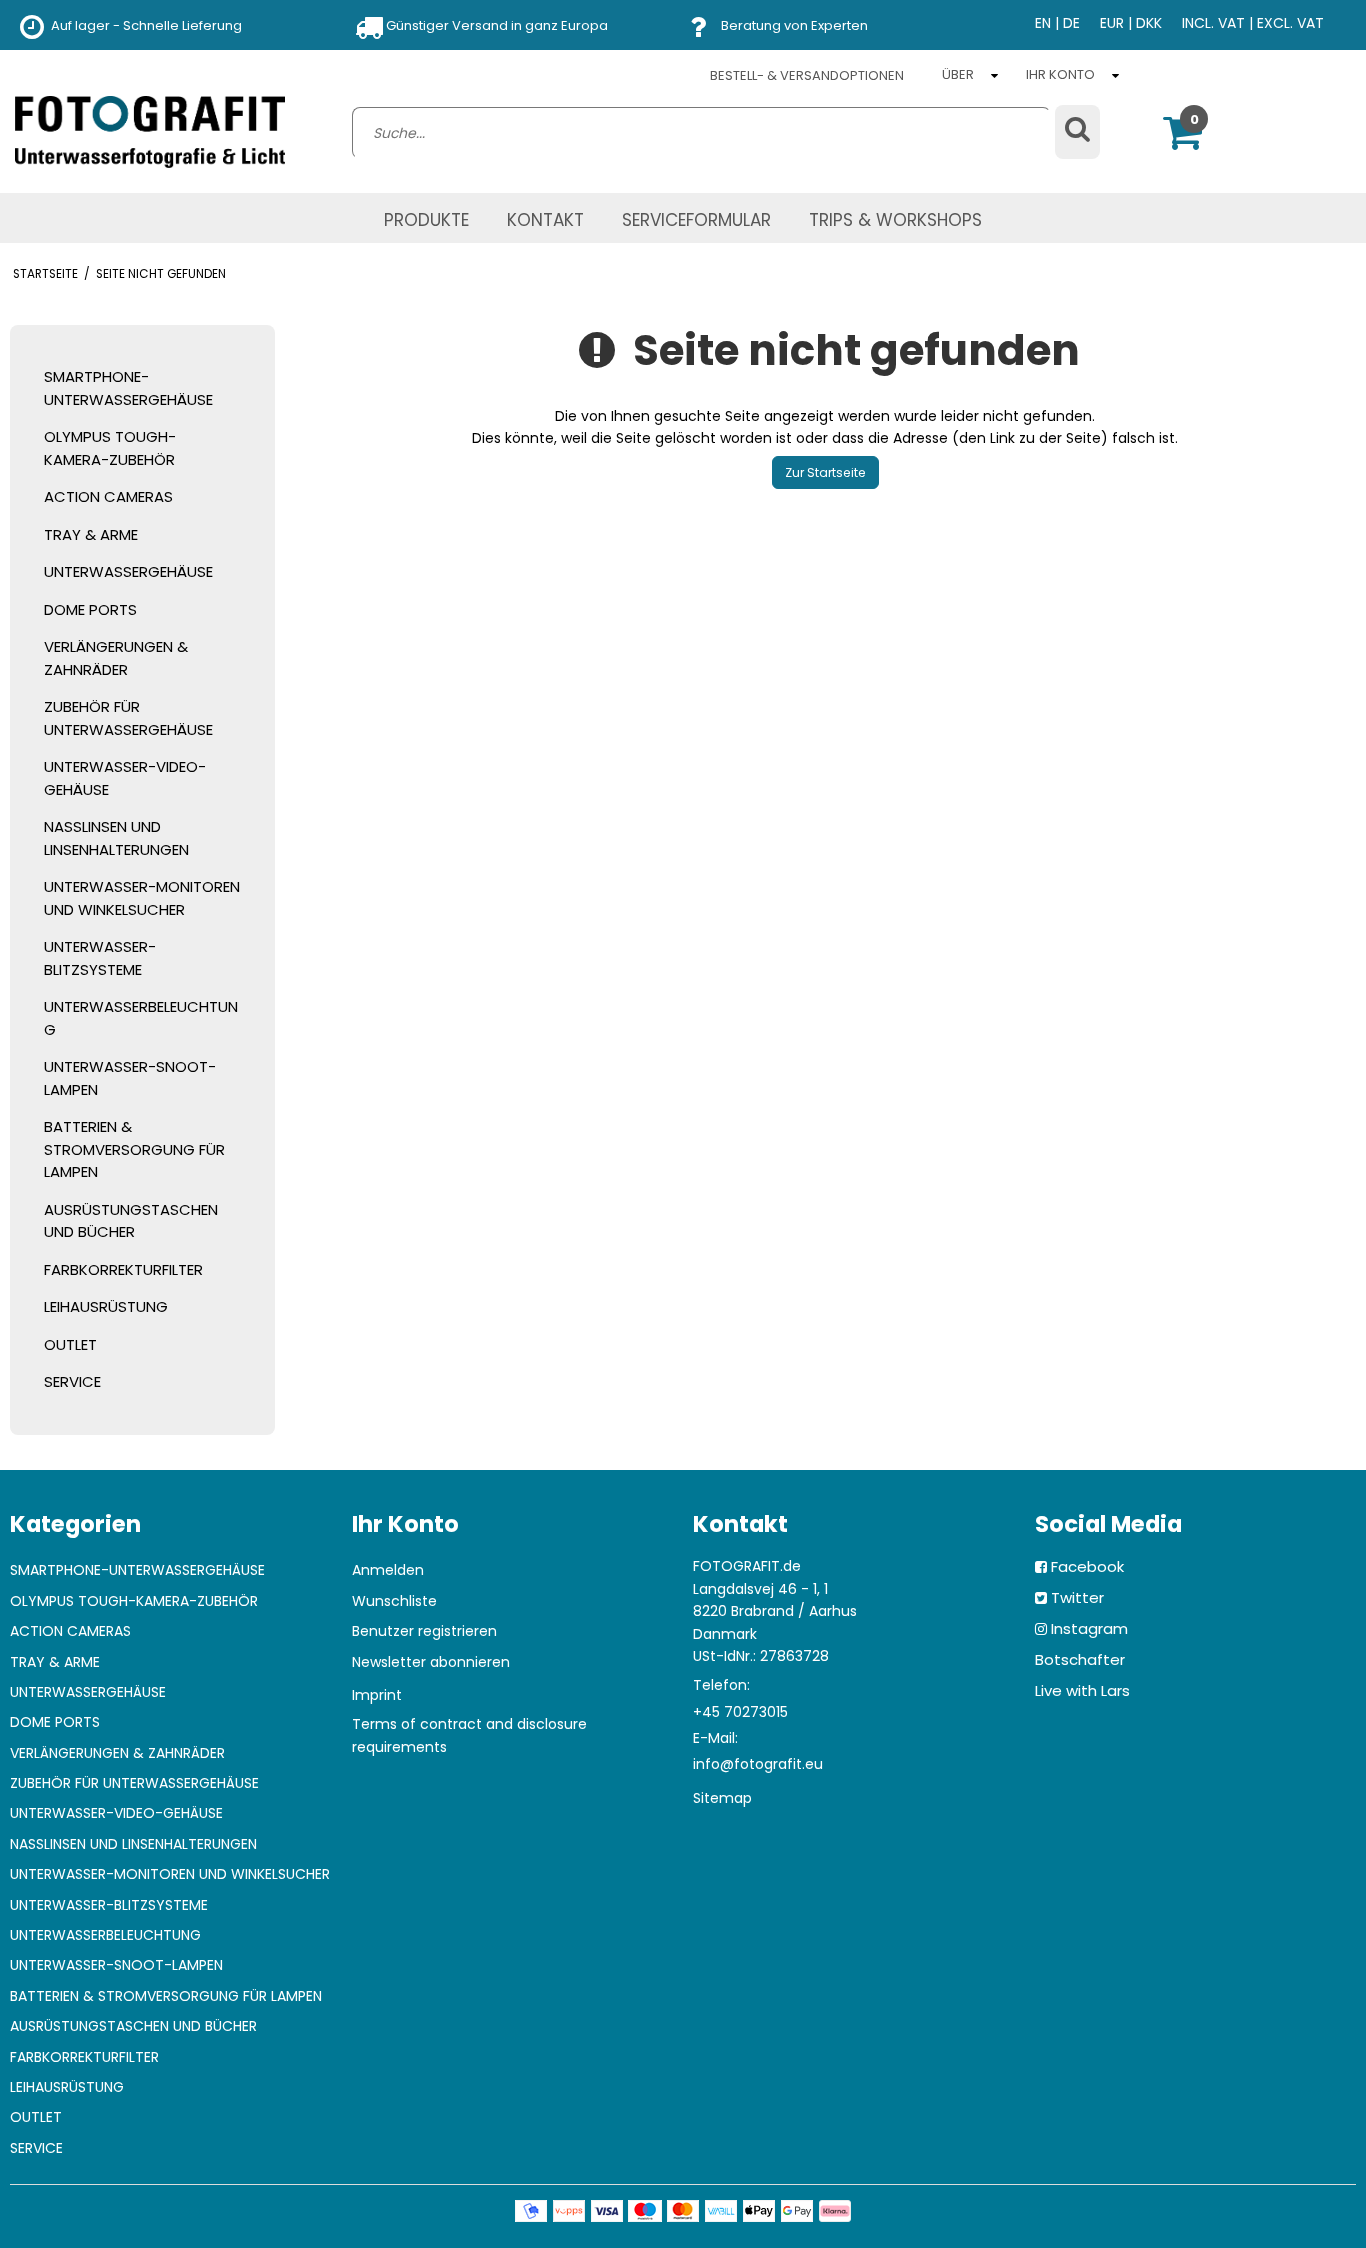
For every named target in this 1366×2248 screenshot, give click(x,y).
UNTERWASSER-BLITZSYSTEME (100, 958)
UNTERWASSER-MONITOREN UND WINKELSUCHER (142, 898)
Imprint (377, 1695)
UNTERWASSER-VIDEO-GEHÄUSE (125, 778)
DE (1071, 23)
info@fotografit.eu (758, 1764)
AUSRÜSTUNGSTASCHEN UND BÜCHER (131, 1221)
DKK (1149, 23)
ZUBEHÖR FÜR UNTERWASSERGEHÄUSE (128, 718)
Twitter (1077, 1597)
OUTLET (70, 1344)
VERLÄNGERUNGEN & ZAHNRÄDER (116, 658)
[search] (701, 133)
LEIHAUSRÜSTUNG (106, 1306)
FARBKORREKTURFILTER (123, 1269)
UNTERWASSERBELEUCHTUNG (141, 1018)
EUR (1112, 23)
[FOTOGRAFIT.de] (150, 132)
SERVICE (72, 1381)
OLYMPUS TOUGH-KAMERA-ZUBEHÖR (110, 448)
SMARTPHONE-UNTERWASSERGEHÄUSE (128, 388)
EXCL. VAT (1290, 23)
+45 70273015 (740, 1712)
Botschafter (1080, 1659)
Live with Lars (1082, 1690)
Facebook (1087, 1566)
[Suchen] (1077, 132)
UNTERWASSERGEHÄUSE (128, 571)
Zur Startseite (825, 472)
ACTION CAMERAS (108, 496)
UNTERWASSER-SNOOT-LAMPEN (130, 1078)
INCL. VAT (1213, 23)
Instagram (1089, 1628)
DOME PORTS (90, 609)
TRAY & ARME (91, 534)
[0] (1182, 142)
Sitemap (722, 1798)
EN (1043, 23)
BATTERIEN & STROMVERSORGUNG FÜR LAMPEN (134, 1149)
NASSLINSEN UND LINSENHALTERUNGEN (116, 838)
